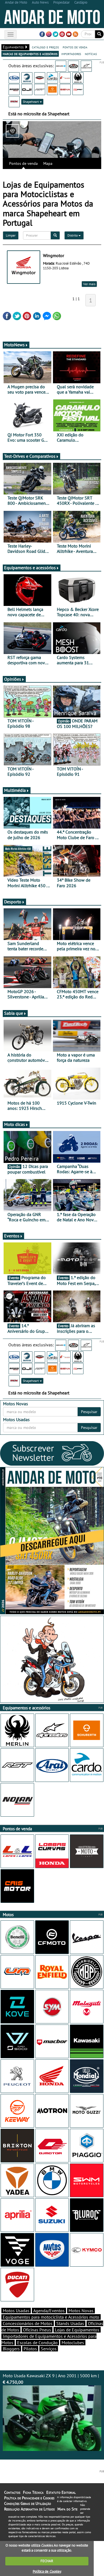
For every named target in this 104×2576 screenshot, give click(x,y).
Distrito (73, 235)
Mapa (48, 163)
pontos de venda (75, 47)
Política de (47, 2571)
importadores (71, 54)
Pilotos (30, 2349)
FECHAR (47, 2561)
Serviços (49, 2349)
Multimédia (15, 790)
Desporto (13, 902)
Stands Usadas (70, 2323)
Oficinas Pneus (37, 2330)
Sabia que (14, 1013)
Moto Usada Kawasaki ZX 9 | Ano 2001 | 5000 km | (51, 2379)
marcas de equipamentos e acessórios (30, 54)
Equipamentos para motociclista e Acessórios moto (51, 2317)
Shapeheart (31, 102)
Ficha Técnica (33, 2492)
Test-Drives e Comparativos (30, 456)
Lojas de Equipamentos (77, 2330)
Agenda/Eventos (49, 2311)
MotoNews (14, 345)
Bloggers (11, 2349)
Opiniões (13, 679)
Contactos (12, 2492)
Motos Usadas (16, 2311)
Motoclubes (73, 2343)
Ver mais (89, 284)
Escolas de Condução (37, 2343)
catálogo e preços (45, 47)
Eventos (12, 1236)
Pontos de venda (23, 163)
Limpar (11, 235)
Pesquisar (89, 1412)
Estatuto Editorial (61, 2492)
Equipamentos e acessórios (30, 568)
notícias (91, 54)
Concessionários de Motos (28, 2323)
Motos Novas (81, 2311)
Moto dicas (15, 1124)
